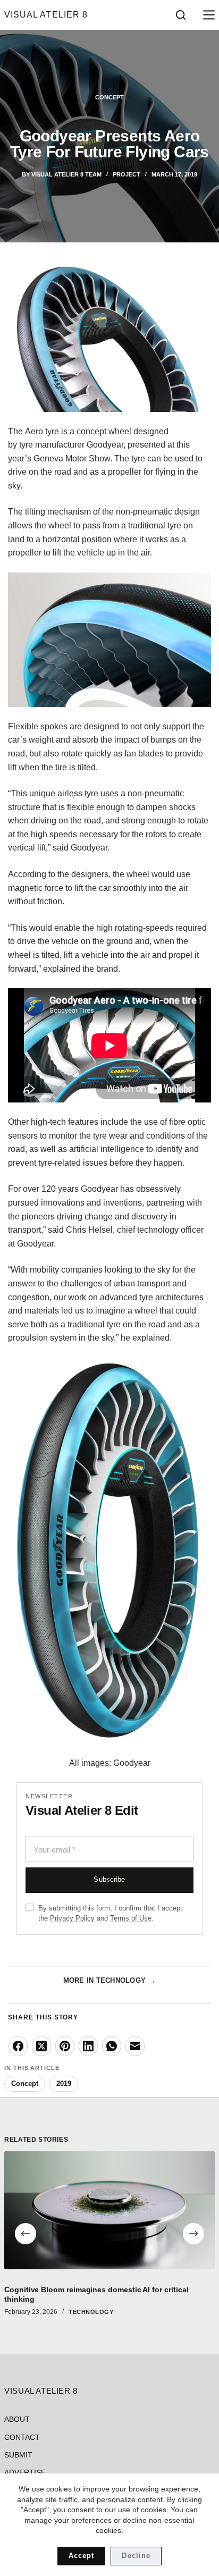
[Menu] (207, 15)
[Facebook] (18, 2046)
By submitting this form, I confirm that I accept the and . (110, 1913)
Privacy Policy (72, 1918)
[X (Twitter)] (41, 2046)
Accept (81, 2556)
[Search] (181, 15)
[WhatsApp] (112, 2046)
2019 (64, 2083)
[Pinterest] (65, 2046)
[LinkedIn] (88, 2046)
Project (127, 174)
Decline (136, 2556)
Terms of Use (131, 1918)
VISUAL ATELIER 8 (46, 15)
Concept (109, 97)
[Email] (135, 2046)
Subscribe (109, 1880)
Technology (91, 2312)
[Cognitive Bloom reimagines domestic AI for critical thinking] (109, 2210)
